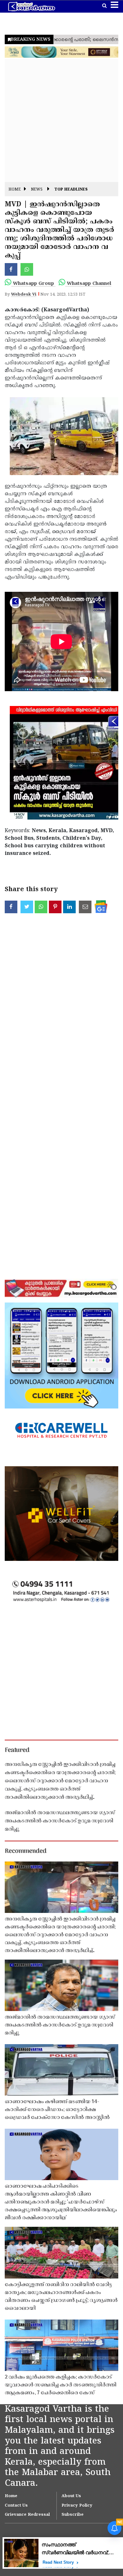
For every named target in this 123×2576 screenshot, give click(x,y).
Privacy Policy (77, 2506)
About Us (71, 2496)
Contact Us (16, 2506)
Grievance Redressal (27, 2515)
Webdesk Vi (24, 295)
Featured (17, 1750)
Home (15, 190)
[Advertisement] (61, 121)
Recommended (26, 1851)
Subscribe (73, 2515)
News (37, 190)
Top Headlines (71, 190)
